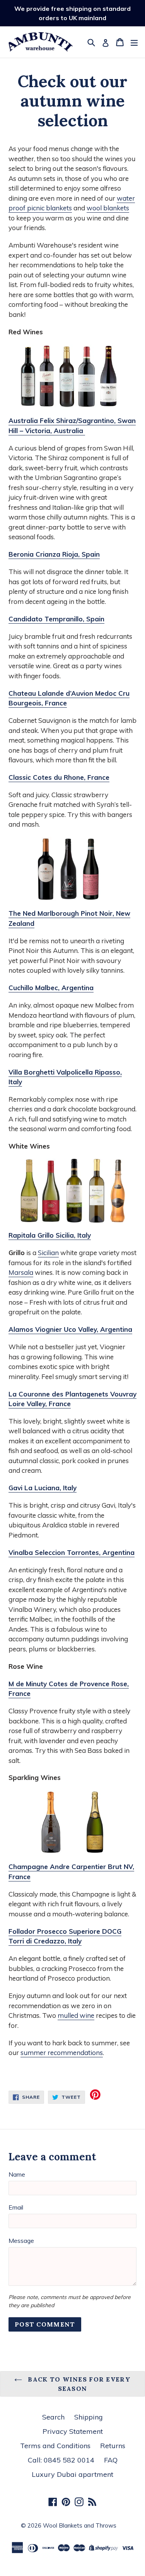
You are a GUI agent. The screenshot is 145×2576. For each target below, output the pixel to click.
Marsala (21, 1272)
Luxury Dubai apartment (72, 2474)
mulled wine (76, 2015)
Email (16, 2207)
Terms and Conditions (55, 2446)
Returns (113, 2446)
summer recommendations (62, 2052)
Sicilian (48, 1253)
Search (53, 2417)
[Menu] (134, 42)
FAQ (111, 2460)
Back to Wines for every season (78, 2384)
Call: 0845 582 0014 (61, 2460)
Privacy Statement (73, 2431)
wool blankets (108, 208)
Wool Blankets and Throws (80, 2525)
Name (17, 2174)
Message (21, 2241)
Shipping (89, 2417)
